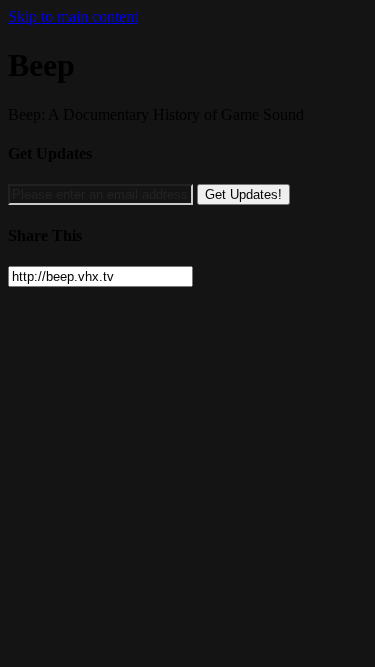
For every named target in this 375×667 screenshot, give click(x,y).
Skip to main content (73, 16)
